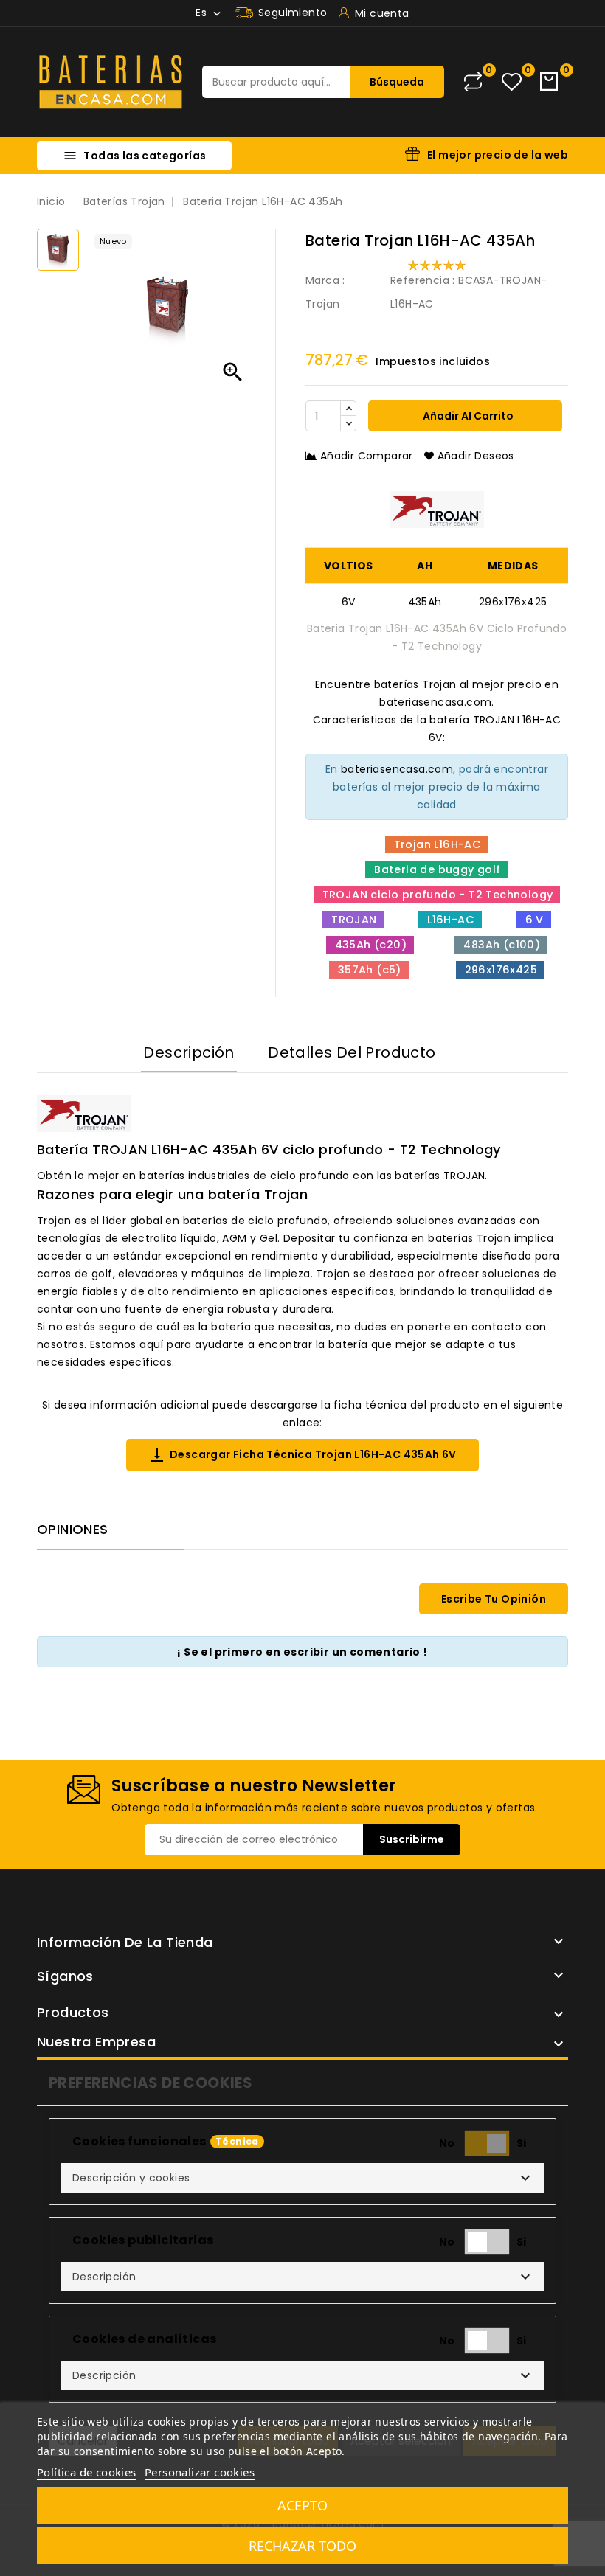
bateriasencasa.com (397, 769)
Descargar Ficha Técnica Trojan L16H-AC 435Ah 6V (302, 1455)
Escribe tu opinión (494, 1599)
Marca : (325, 280)
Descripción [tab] (189, 1052)
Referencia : (423, 280)
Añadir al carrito (467, 416)
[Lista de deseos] (512, 82)
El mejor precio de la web (498, 155)
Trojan (322, 304)
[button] (302, 2178)
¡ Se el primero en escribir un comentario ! (302, 1652)
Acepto (302, 2505)
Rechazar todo (302, 2546)
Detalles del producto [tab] (352, 1052)
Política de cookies (87, 2472)
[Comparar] (473, 82)
